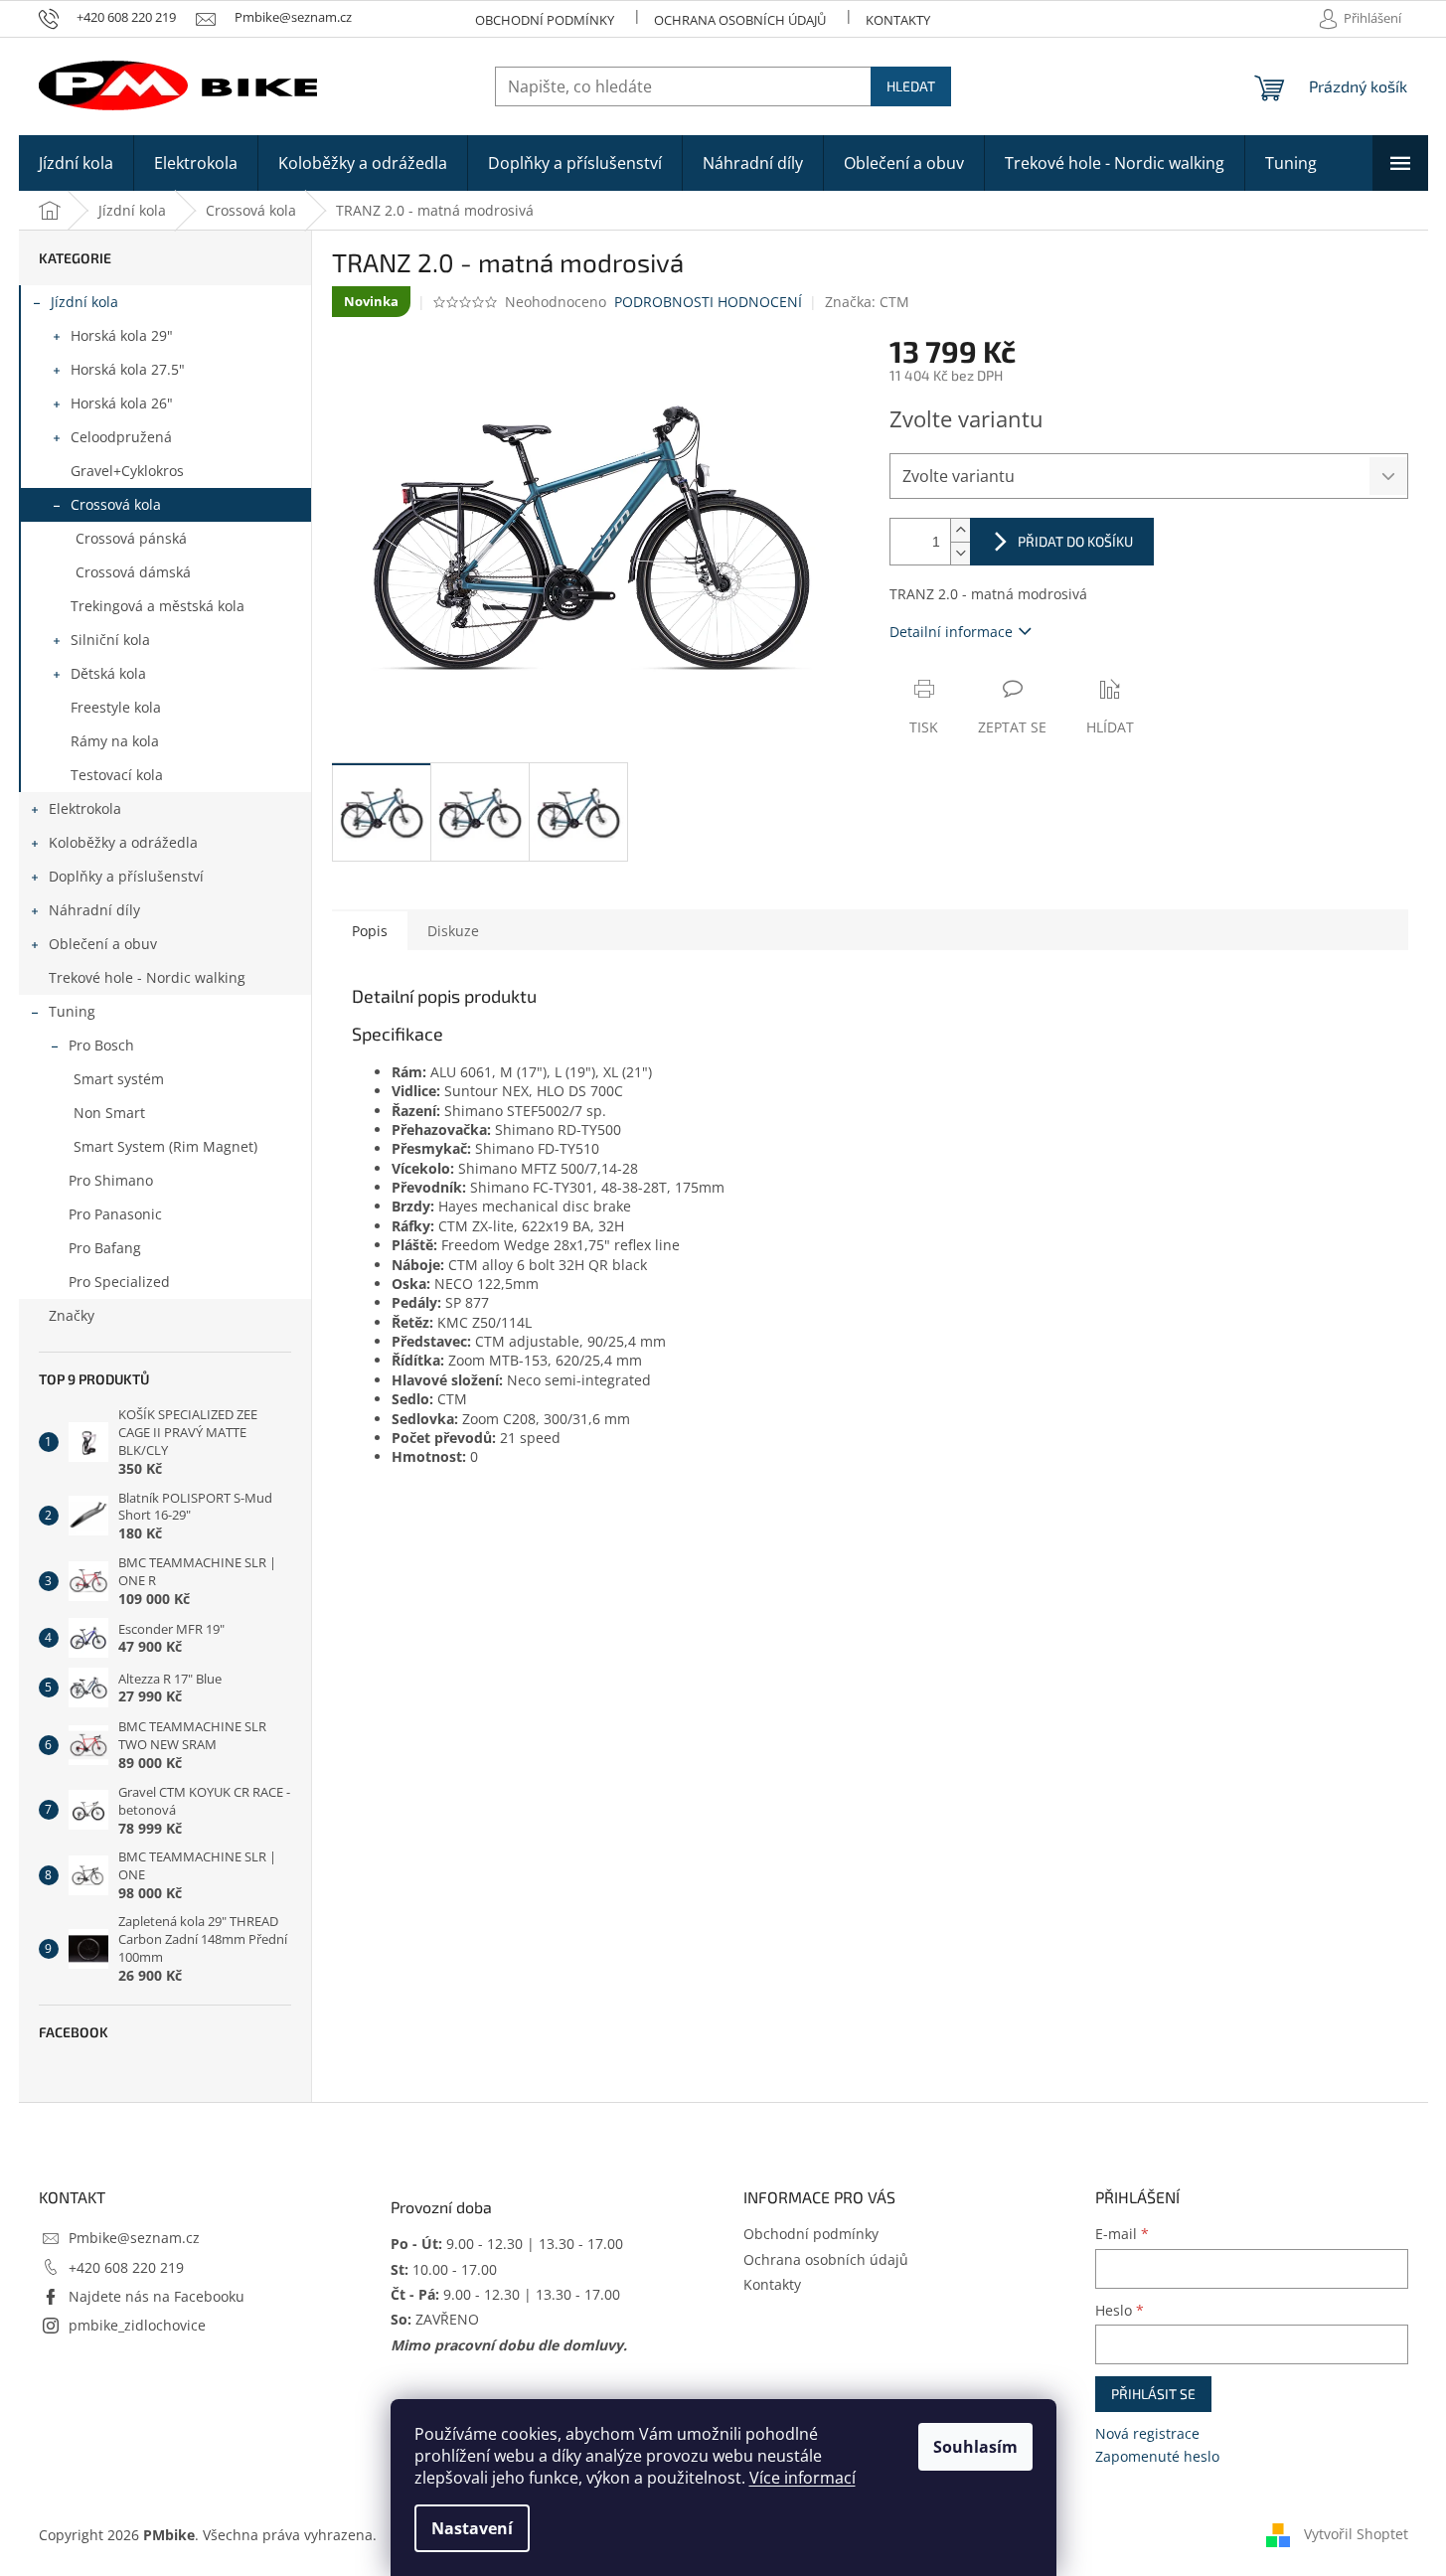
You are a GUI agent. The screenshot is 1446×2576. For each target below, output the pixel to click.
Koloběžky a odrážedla (123, 842)
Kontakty (898, 20)
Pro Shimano (111, 1180)
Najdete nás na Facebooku (157, 2296)
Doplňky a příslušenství (126, 876)
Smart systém (119, 1079)
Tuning (72, 1011)
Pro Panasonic (115, 1214)
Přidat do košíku (1075, 541)
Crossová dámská (133, 572)
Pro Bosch (101, 1045)
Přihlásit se (1153, 2394)
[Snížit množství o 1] (960, 553)
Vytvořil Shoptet (1356, 2534)
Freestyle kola (116, 707)
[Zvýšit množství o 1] (960, 530)
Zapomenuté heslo (1157, 2456)
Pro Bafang (105, 1248)
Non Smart (109, 1113)
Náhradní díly (94, 910)
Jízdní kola (84, 302)
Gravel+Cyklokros (127, 471)
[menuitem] (76, 163)
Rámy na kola (115, 741)
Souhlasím (975, 2447)
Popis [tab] (370, 931)
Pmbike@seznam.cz (134, 2238)
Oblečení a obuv (103, 944)
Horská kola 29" (122, 335)
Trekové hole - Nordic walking (147, 977)
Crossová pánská (131, 538)
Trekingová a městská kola (158, 606)
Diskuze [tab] (453, 931)
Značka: (867, 302)
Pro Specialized (119, 1282)
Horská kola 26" (122, 403)
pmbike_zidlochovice (137, 2325)
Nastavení (472, 2528)
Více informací (803, 2478)
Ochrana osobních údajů (740, 20)
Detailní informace (951, 632)
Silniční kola (110, 640)
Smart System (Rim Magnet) (165, 1146)
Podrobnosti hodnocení (708, 302)
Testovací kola (117, 775)
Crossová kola (116, 504)
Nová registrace (1147, 2433)
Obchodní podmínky (545, 20)
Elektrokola (85, 808)
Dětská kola (108, 673)
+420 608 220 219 (126, 2267)
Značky (72, 1315)
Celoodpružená (121, 437)
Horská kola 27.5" (128, 369)
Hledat (911, 86)
